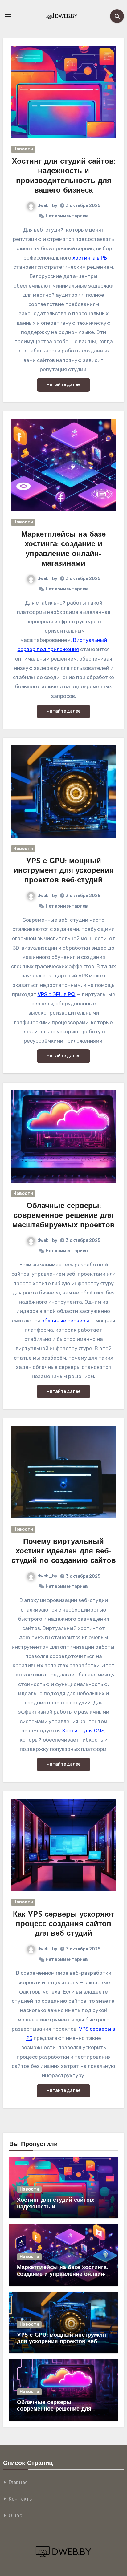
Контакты (21, 2499)
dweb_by (47, 206)
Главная (18, 2482)
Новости (23, 149)
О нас (15, 2516)
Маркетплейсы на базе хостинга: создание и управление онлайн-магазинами (62, 2274)
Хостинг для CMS (83, 1731)
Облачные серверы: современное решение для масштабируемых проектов (63, 1216)
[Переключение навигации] (8, 16)
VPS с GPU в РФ (57, 994)
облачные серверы (65, 1321)
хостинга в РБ (90, 258)
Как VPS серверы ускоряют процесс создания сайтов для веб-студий (64, 1924)
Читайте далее (63, 385)
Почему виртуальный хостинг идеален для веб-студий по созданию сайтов (64, 1552)
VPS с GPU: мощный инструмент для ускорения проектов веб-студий (64, 871)
